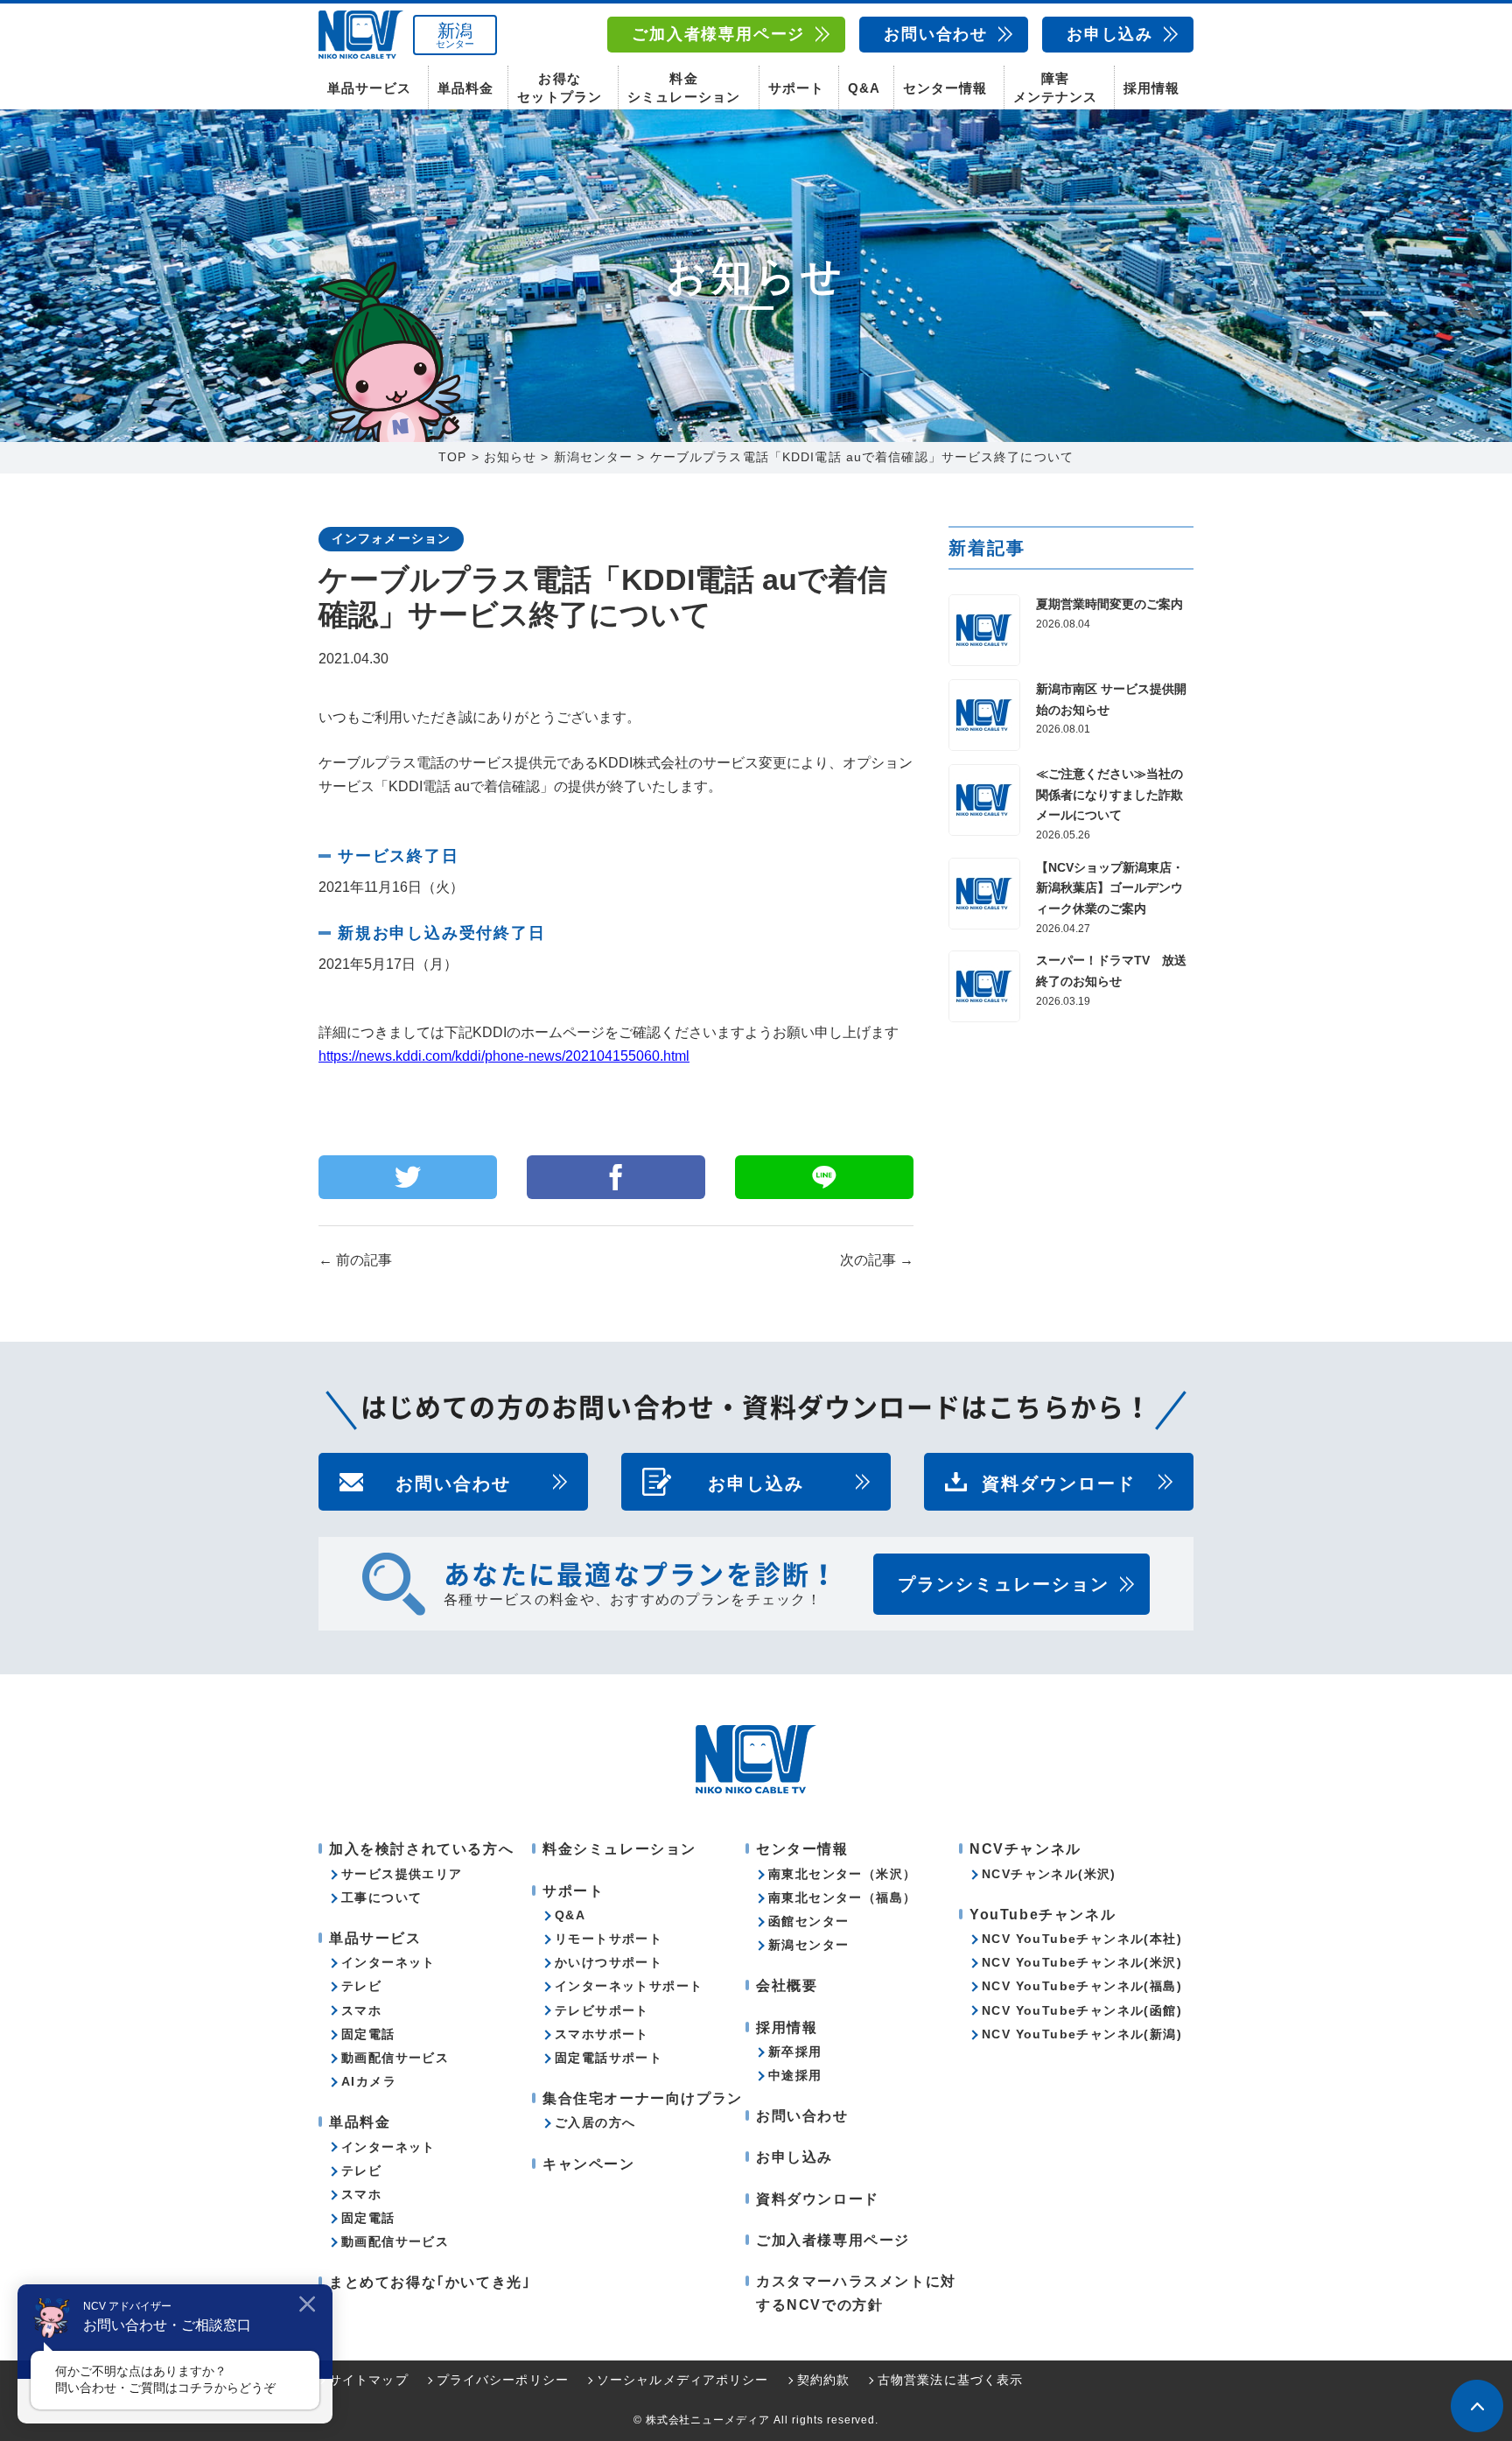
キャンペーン (589, 2164)
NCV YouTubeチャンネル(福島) (1082, 1986)
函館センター (808, 1921)
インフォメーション (391, 538)
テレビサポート (602, 2010)
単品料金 (465, 88)
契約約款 (823, 2380)
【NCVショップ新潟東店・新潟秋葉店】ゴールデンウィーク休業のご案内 (1110, 888)
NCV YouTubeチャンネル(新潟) (1082, 2034)
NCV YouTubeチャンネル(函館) (1082, 2010)
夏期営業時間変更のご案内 (1109, 604)
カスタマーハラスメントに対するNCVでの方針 (856, 2293)
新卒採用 (795, 2052)
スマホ (361, 2010)
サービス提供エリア (402, 1874)
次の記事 (877, 1260)
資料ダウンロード (1059, 1482)
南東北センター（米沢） (842, 1874)
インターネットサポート (629, 1986)
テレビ (361, 1986)
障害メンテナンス (1055, 88)
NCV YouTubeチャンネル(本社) (1082, 1939)
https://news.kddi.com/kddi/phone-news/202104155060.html (504, 1056)
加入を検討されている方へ (421, 1849)
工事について (381, 1897)
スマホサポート (602, 2034)
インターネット (388, 1962)
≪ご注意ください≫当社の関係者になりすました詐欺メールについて (1109, 795)
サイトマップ (369, 2380)
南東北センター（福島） (842, 1897)
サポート (796, 88)
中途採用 (795, 2075)
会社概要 (787, 1985)
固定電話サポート (609, 2058)
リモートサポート (609, 1939)
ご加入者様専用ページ (718, 34)
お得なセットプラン (559, 88)
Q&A (864, 88)
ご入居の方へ (595, 2122)
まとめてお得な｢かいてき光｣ (430, 2282)
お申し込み (1110, 34)
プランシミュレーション (1004, 1584)
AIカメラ (369, 2081)
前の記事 (355, 1260)
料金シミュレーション (683, 88)
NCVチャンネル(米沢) (1049, 1874)
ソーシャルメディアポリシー (683, 2380)
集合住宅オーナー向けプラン (643, 2098)
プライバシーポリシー (503, 2380)
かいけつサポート (609, 1962)
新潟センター (808, 1945)
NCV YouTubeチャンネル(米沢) (1082, 1962)
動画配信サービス (395, 2058)
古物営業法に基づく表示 (950, 2380)
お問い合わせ (936, 34)
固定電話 (368, 2034)
